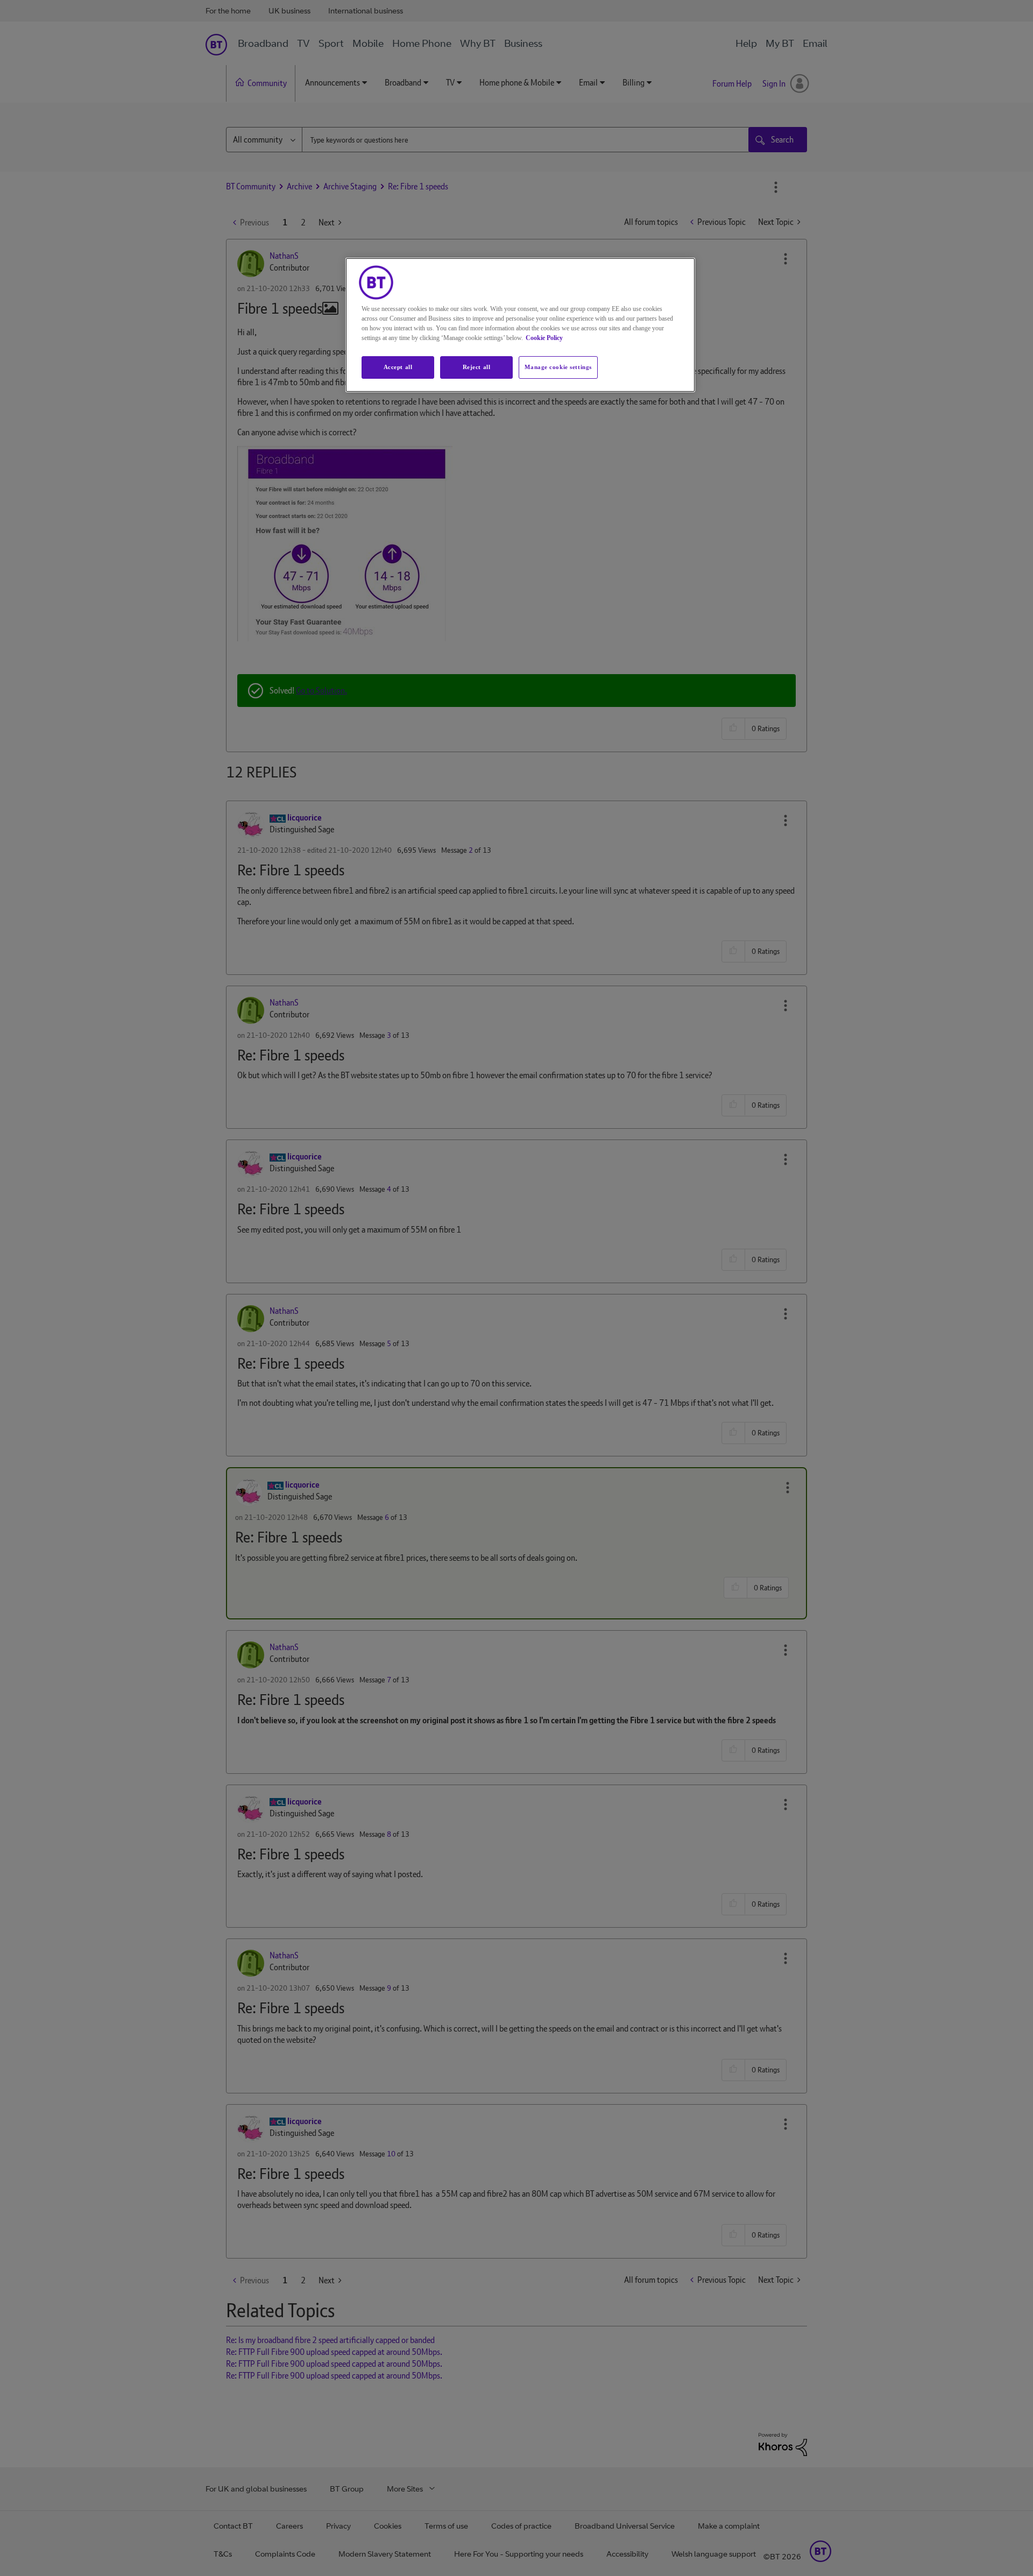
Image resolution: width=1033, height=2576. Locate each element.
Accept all (398, 367)
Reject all (477, 367)
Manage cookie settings (558, 367)
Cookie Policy (544, 338)
